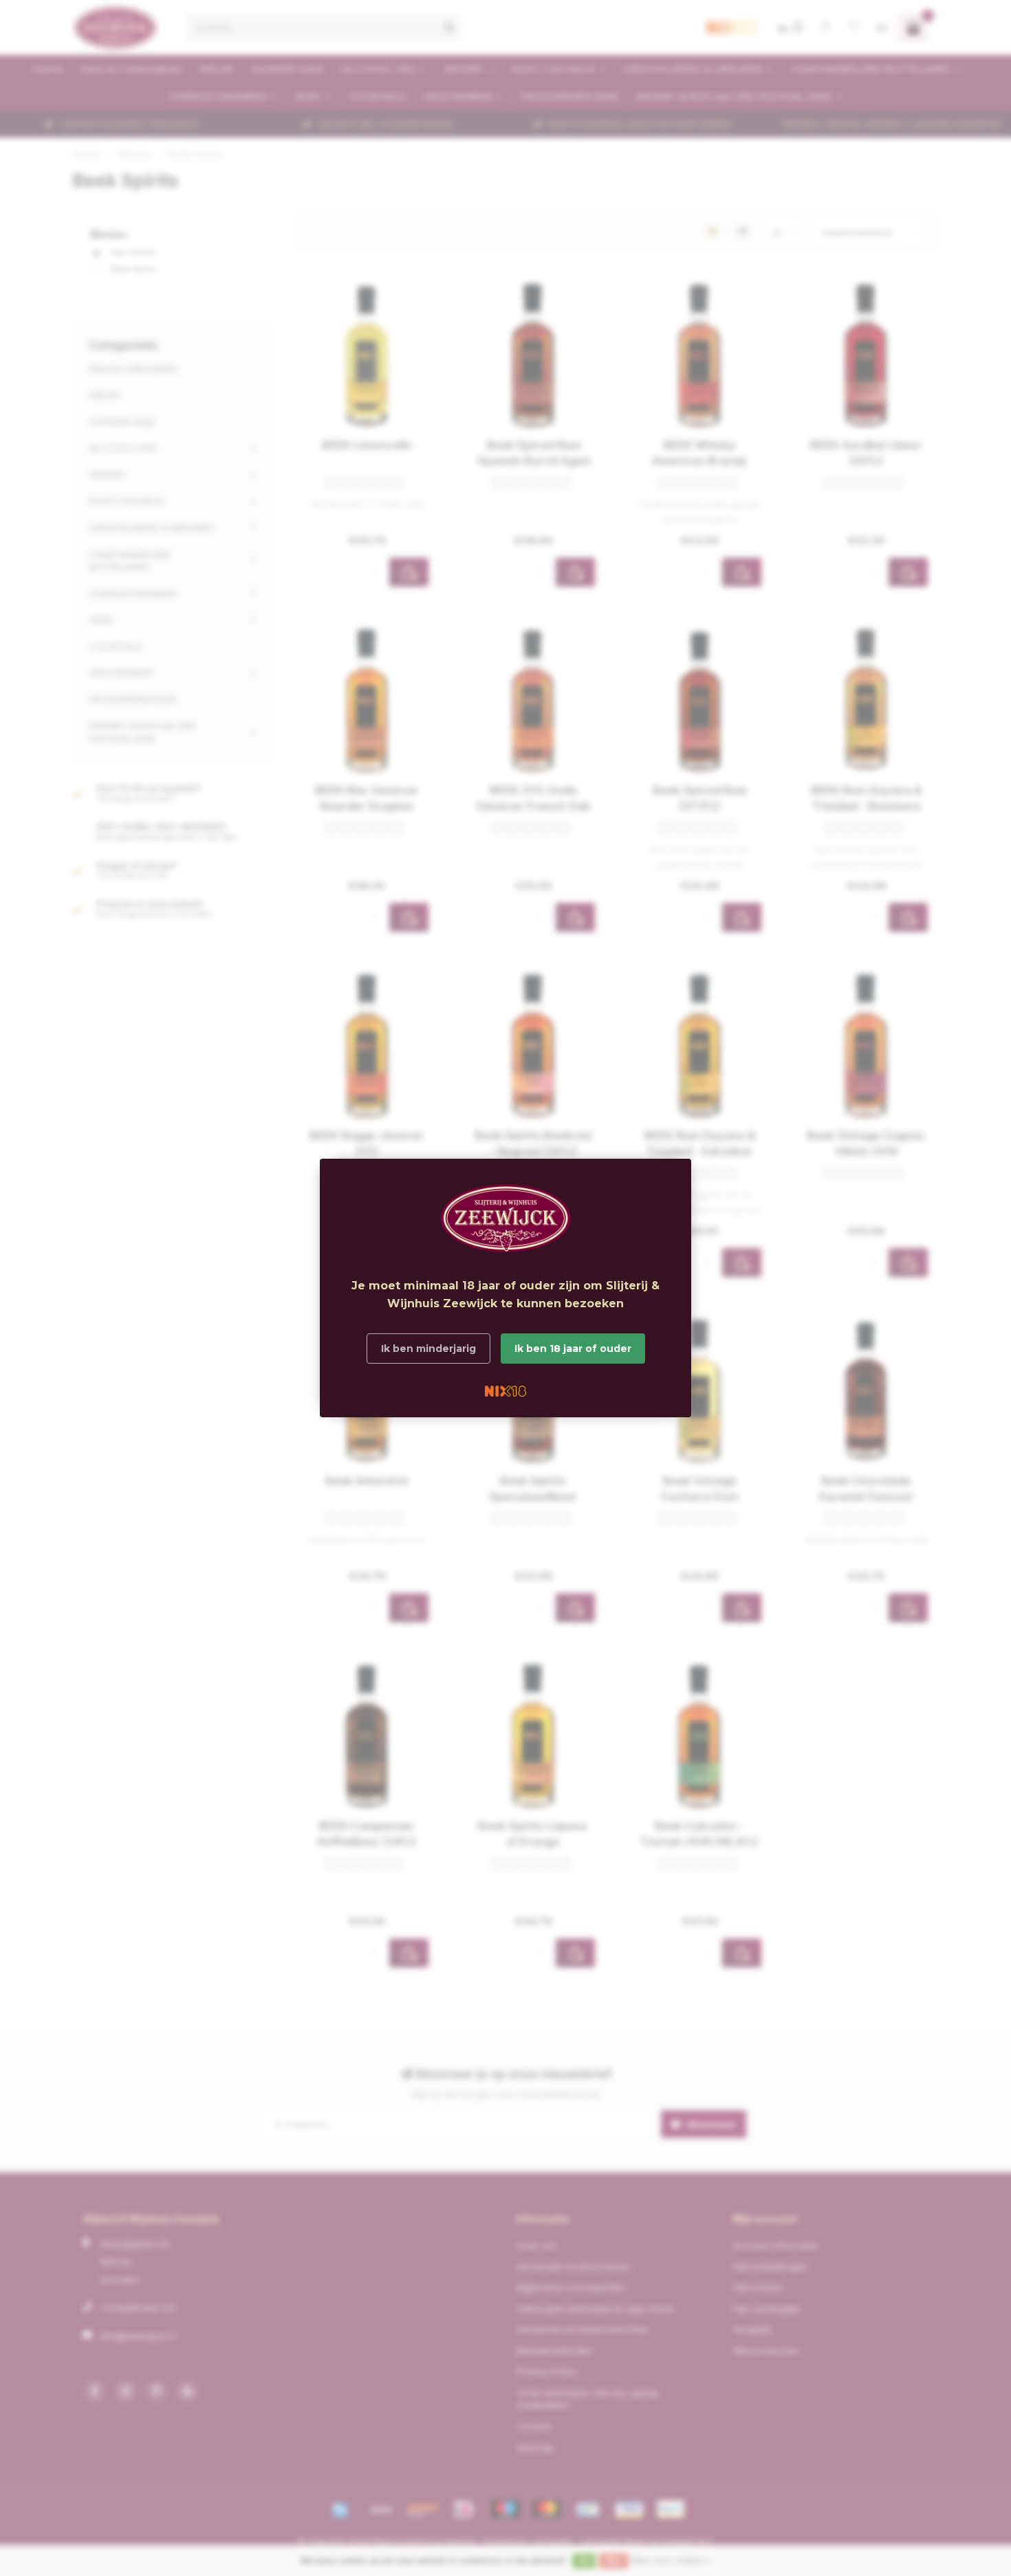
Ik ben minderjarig (428, 1349)
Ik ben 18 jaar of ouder (573, 1349)
